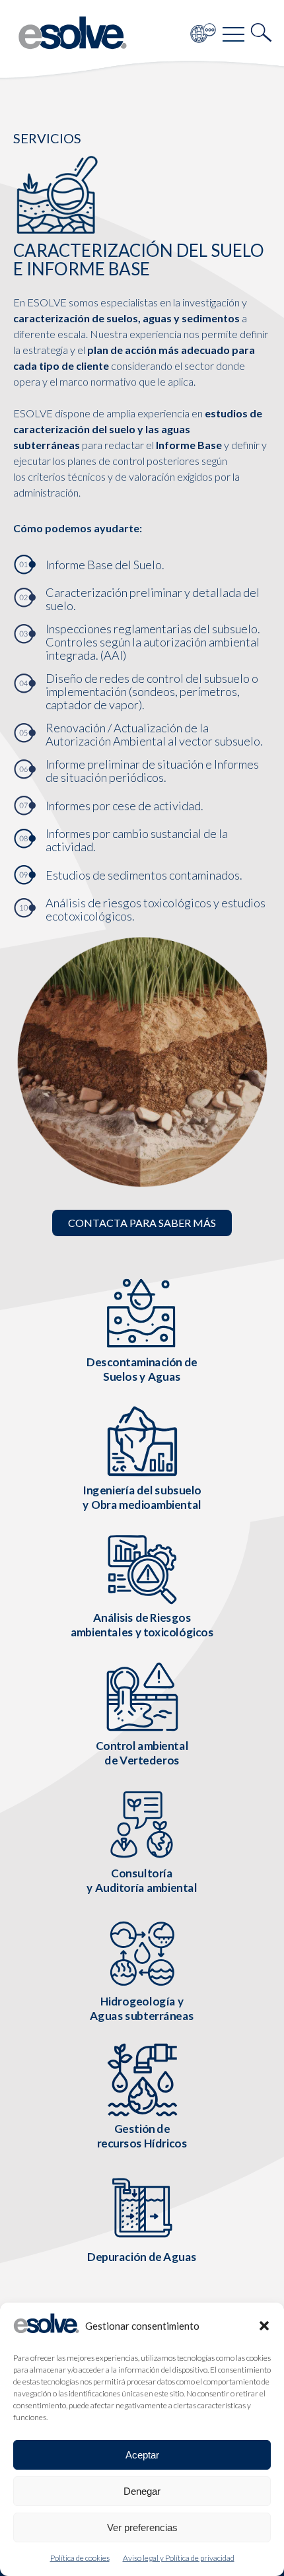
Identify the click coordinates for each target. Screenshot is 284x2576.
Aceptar (142, 2455)
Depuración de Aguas (142, 2256)
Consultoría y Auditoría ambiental (142, 1880)
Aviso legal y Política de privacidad (179, 2558)
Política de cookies (80, 2558)
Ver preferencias (142, 2527)
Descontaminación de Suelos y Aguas (142, 1369)
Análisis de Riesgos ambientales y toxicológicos (142, 1625)
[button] (264, 2326)
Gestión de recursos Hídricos (142, 2136)
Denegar (142, 2491)
